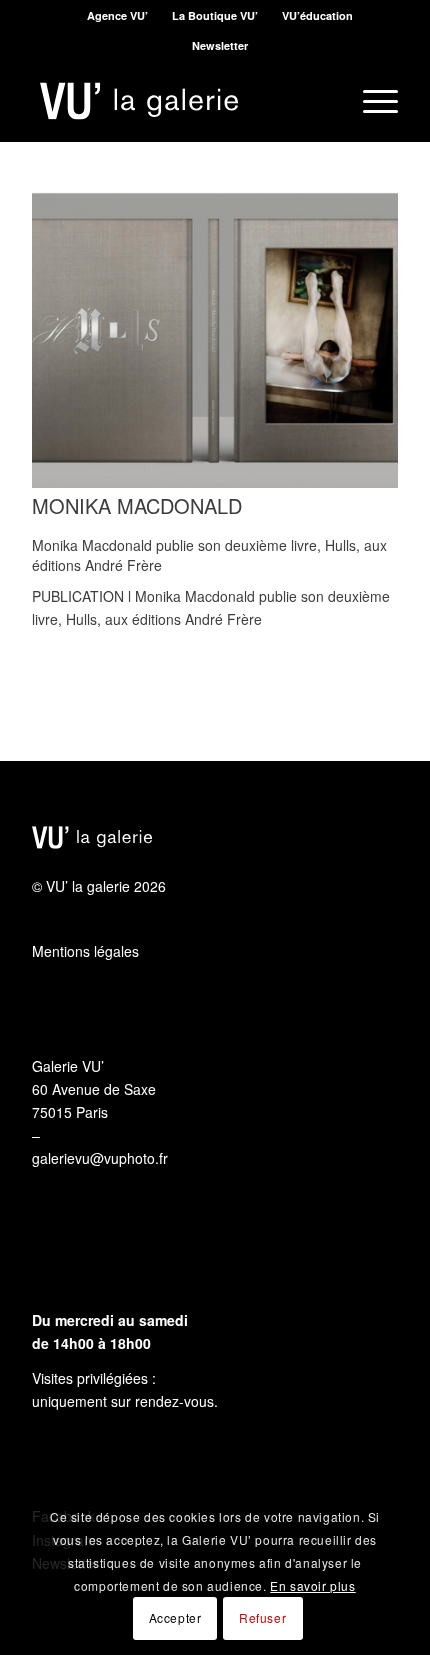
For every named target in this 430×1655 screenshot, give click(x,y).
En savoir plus (312, 1585)
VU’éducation (317, 15)
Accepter (175, 1617)
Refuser (262, 1617)
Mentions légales (85, 951)
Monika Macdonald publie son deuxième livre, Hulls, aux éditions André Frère (209, 555)
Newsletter (220, 45)
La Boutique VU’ (215, 15)
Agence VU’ (117, 15)
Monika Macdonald (137, 505)
